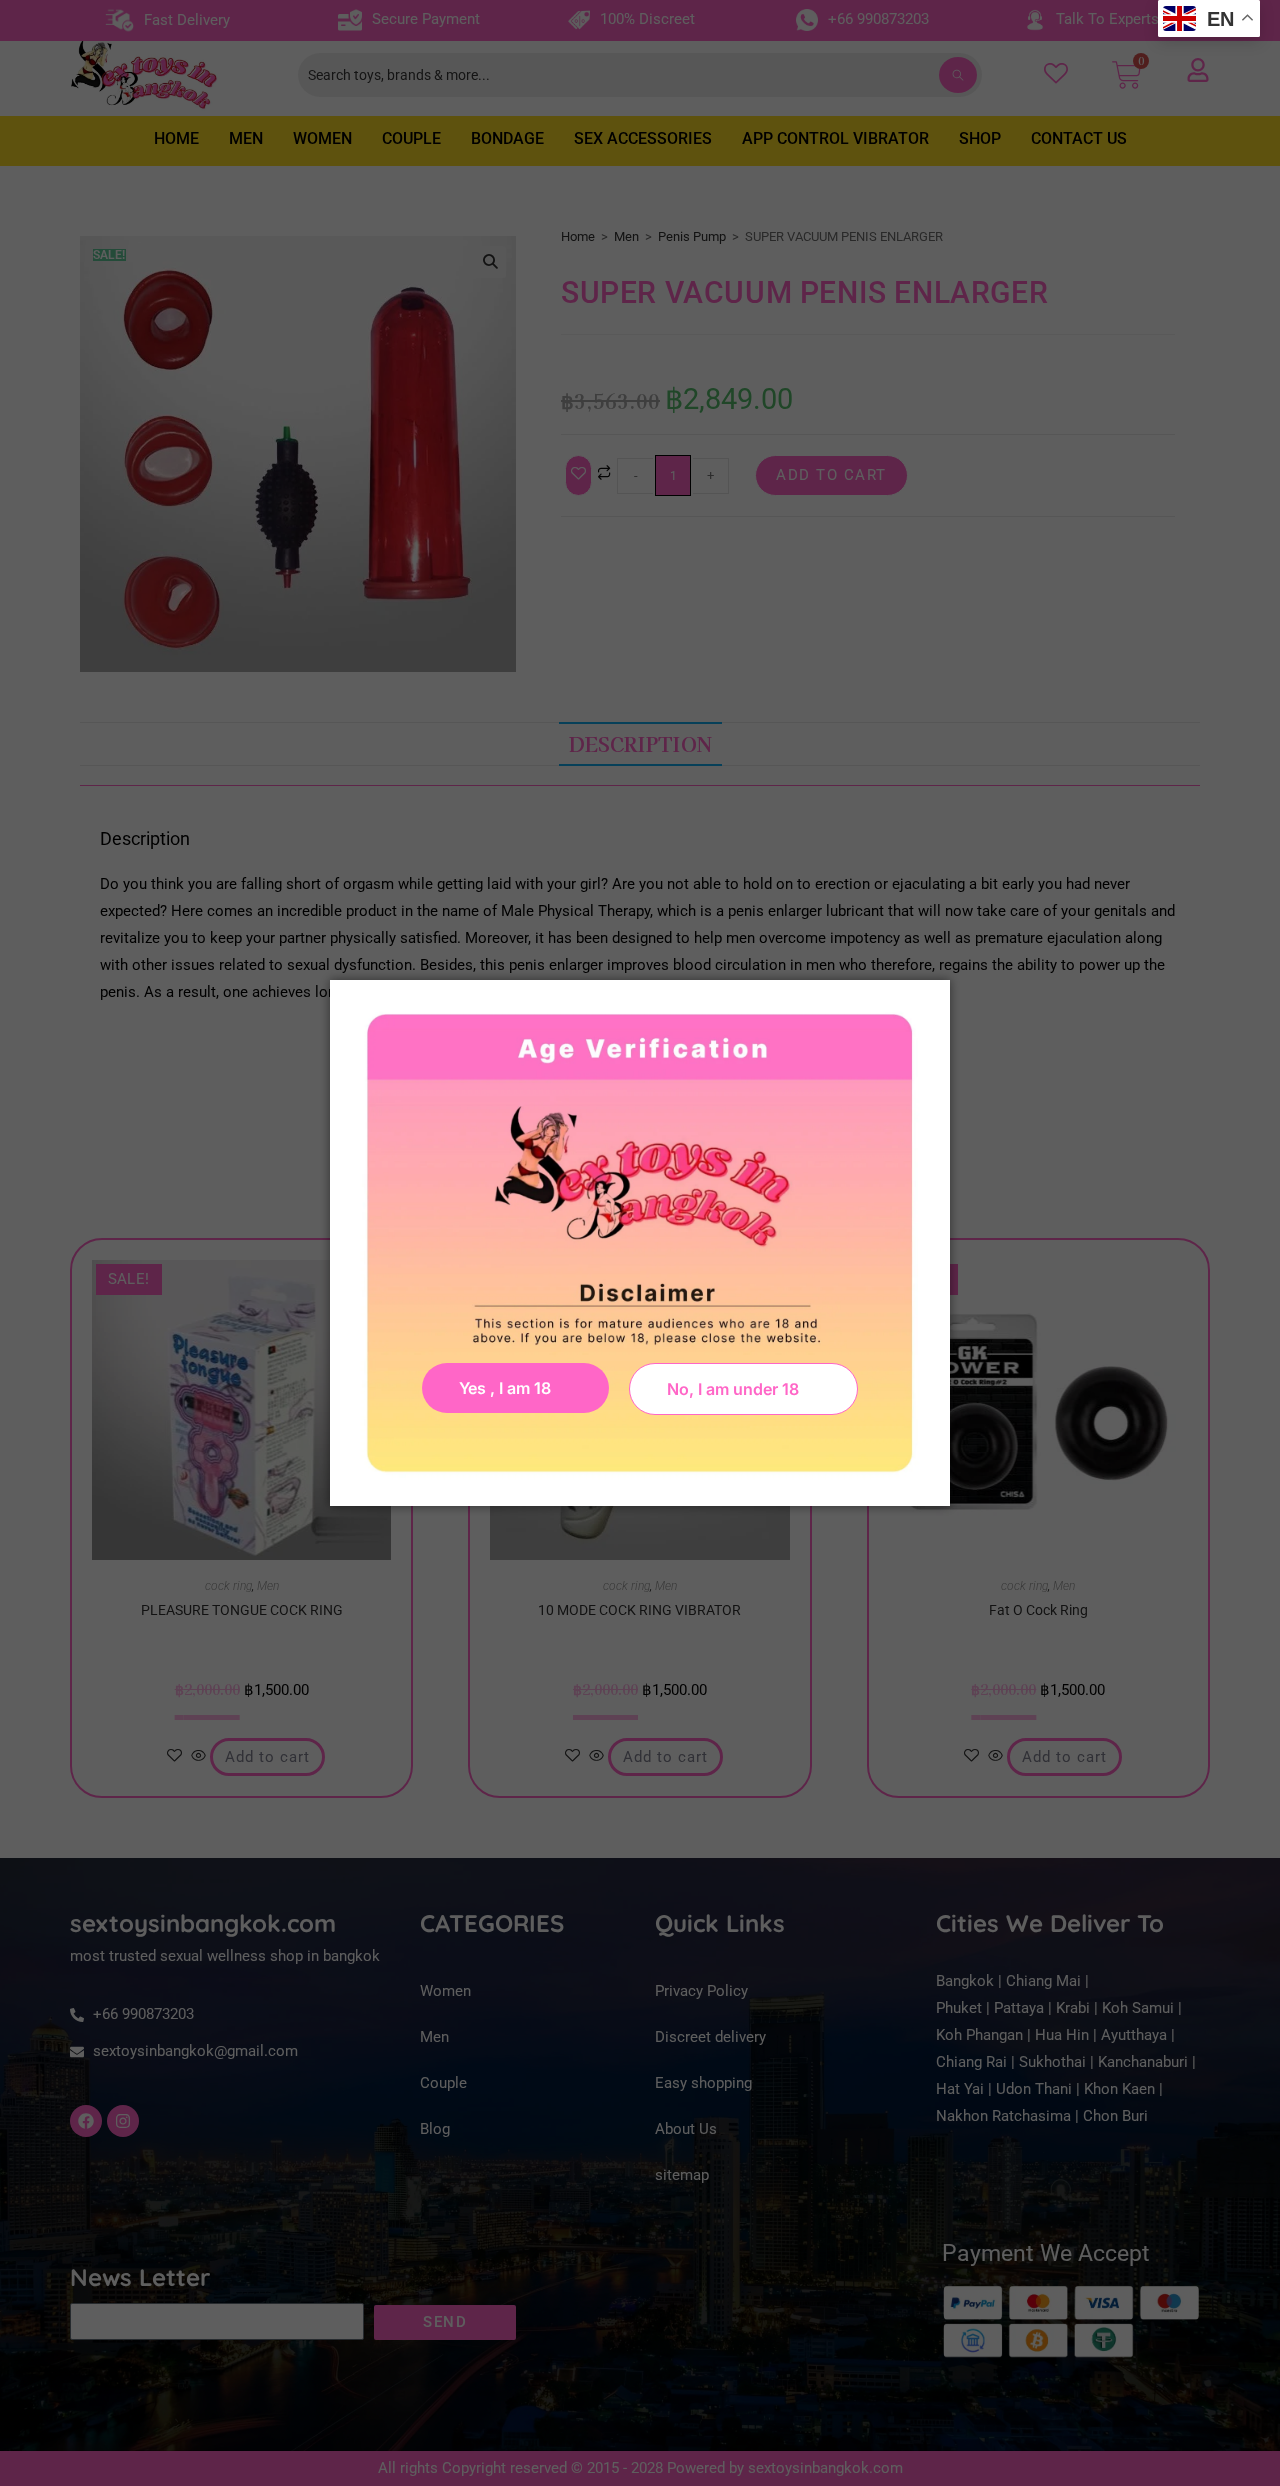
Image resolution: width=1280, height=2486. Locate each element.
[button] (743, 1389)
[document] (640, 1243)
